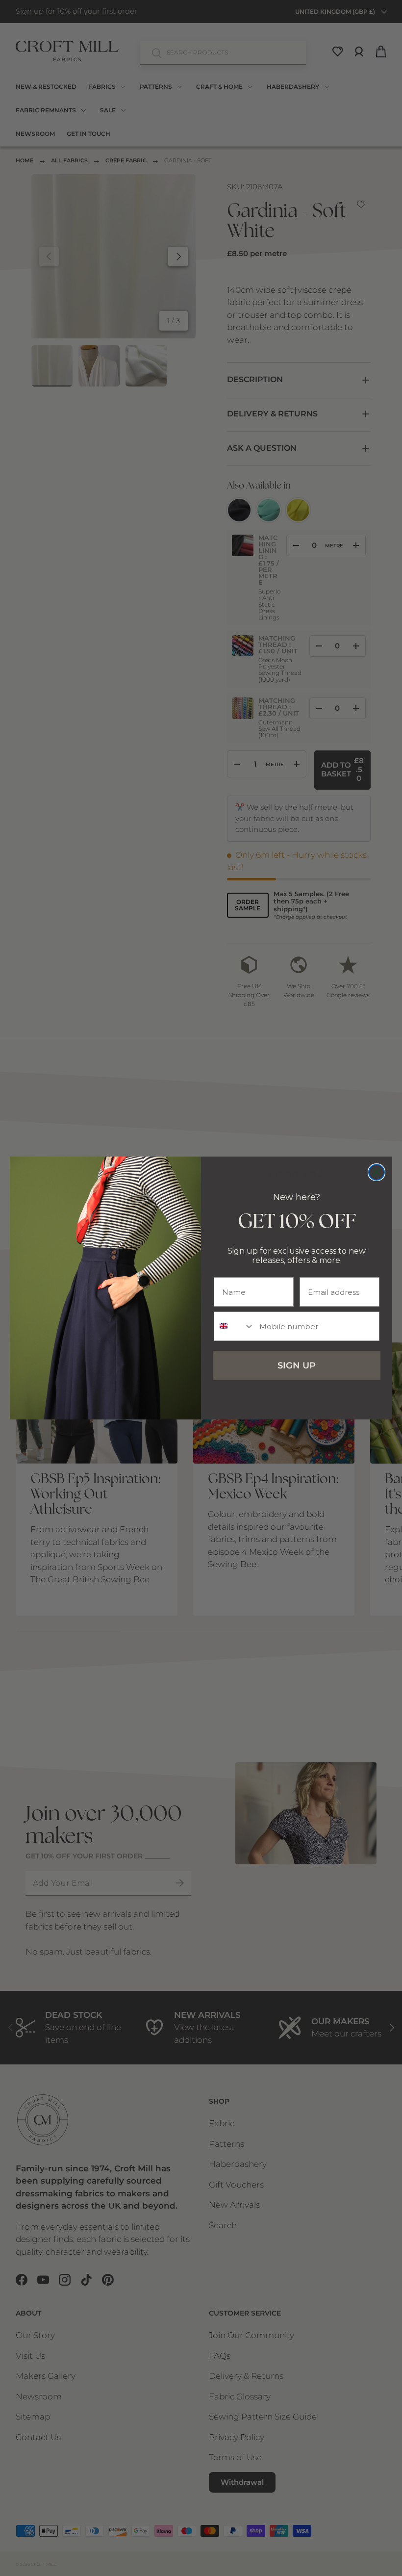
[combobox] (234, 1326)
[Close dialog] (377, 1172)
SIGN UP (297, 1365)
